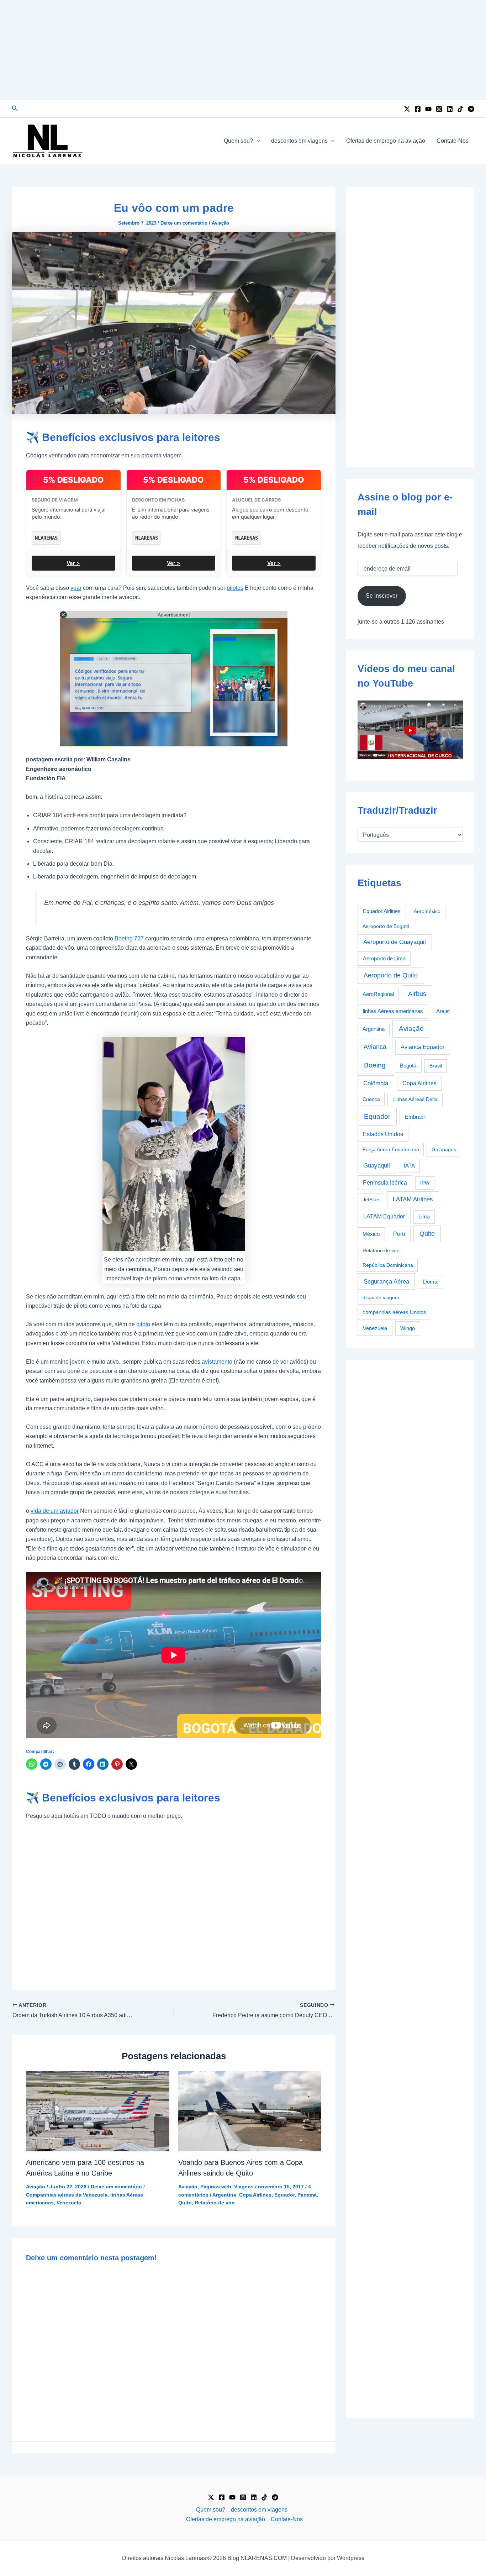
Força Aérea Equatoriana (391, 1149)
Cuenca (371, 1099)
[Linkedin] (450, 109)
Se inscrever (382, 596)
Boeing (375, 1065)
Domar (431, 1282)
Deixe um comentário (184, 223)
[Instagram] (439, 109)
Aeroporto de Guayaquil (395, 942)
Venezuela (69, 2203)
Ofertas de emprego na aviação (386, 141)
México (371, 1234)
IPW (425, 1183)
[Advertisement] (243, 50)
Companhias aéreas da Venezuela (67, 2195)
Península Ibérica (385, 1183)
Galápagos (444, 1149)
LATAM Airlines (413, 1199)
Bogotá (408, 1066)
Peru (399, 1234)
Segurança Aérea (386, 1281)
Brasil (436, 1066)
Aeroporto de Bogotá (386, 926)
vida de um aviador (55, 1511)
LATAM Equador (384, 1216)
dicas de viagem (381, 1297)
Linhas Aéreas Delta (415, 1099)
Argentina (224, 2195)
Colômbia (376, 1083)
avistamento (217, 1362)
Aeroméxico (427, 911)
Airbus (417, 994)
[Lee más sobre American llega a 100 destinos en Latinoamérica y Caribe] (98, 2111)
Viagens (244, 2187)
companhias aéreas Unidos (394, 1312)
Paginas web (216, 2187)
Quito (185, 2203)
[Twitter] (407, 109)
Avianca (375, 1047)
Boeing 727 (129, 938)
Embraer (415, 1117)
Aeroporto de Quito (391, 975)
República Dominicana (388, 1265)
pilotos (235, 588)
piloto (143, 1324)
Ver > (73, 563)
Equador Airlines (382, 911)
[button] (15, 109)
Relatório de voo (215, 2203)
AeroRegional (378, 994)
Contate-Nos (453, 141)
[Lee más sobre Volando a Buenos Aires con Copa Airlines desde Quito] (250, 2111)
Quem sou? (238, 141)
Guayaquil (377, 1165)
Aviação (220, 223)
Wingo (408, 1328)
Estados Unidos (383, 1134)
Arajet (443, 1011)
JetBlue (371, 1200)
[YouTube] (428, 109)
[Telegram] (471, 109)
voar (76, 588)
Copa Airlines (255, 2195)
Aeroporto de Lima (384, 958)
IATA (409, 1166)
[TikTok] (460, 109)
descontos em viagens (299, 141)
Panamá (307, 2195)
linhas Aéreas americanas (393, 1011)
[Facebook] (418, 109)
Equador (284, 2195)
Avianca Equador (422, 1047)
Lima (424, 1217)
